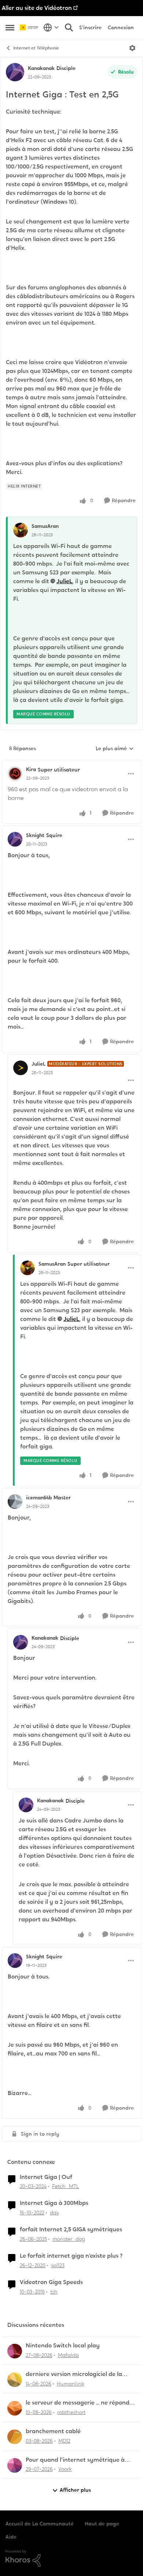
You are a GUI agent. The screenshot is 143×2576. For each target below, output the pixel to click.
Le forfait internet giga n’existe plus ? (71, 2256)
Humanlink (70, 2384)
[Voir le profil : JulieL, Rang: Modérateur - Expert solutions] (21, 1068)
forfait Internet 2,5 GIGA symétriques (71, 2229)
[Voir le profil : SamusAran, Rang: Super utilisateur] (27, 1268)
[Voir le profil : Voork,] (15, 2465)
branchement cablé (53, 2431)
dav (54, 2213)
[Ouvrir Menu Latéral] (10, 27)
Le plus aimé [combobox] (115, 749)
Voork (65, 2469)
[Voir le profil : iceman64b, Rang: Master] (15, 1502)
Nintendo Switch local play (63, 2346)
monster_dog (69, 2239)
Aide (11, 2537)
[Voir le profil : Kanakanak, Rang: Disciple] (15, 72)
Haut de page (102, 2524)
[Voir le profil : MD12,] (15, 2437)
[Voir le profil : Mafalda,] (15, 2351)
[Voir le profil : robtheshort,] (15, 2408)
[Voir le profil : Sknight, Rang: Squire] (15, 839)
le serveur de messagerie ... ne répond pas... (78, 2403)
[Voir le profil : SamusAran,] (21, 530)
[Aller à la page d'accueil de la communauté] (30, 28)
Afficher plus (75, 2490)
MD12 (64, 2441)
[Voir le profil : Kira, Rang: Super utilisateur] (15, 774)
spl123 (58, 2265)
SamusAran (45, 526)
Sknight (35, 835)
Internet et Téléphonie (36, 48)
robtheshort (71, 2412)
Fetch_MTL (66, 2186)
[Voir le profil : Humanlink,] (15, 2380)
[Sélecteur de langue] (51, 27)
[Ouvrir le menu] (132, 48)
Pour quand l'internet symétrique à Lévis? (75, 2460)
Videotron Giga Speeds (51, 2282)
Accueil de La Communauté (40, 2524)
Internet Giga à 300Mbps (54, 2203)
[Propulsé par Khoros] (71, 2558)
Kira (31, 769)
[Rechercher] (69, 27)
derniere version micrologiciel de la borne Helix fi (74, 2374)
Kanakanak (41, 68)
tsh (54, 2292)
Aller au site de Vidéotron (37, 8)
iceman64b (39, 1498)
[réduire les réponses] (71, 763)
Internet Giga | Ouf (46, 2177)
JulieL (64, 581)
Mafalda (68, 2355)
